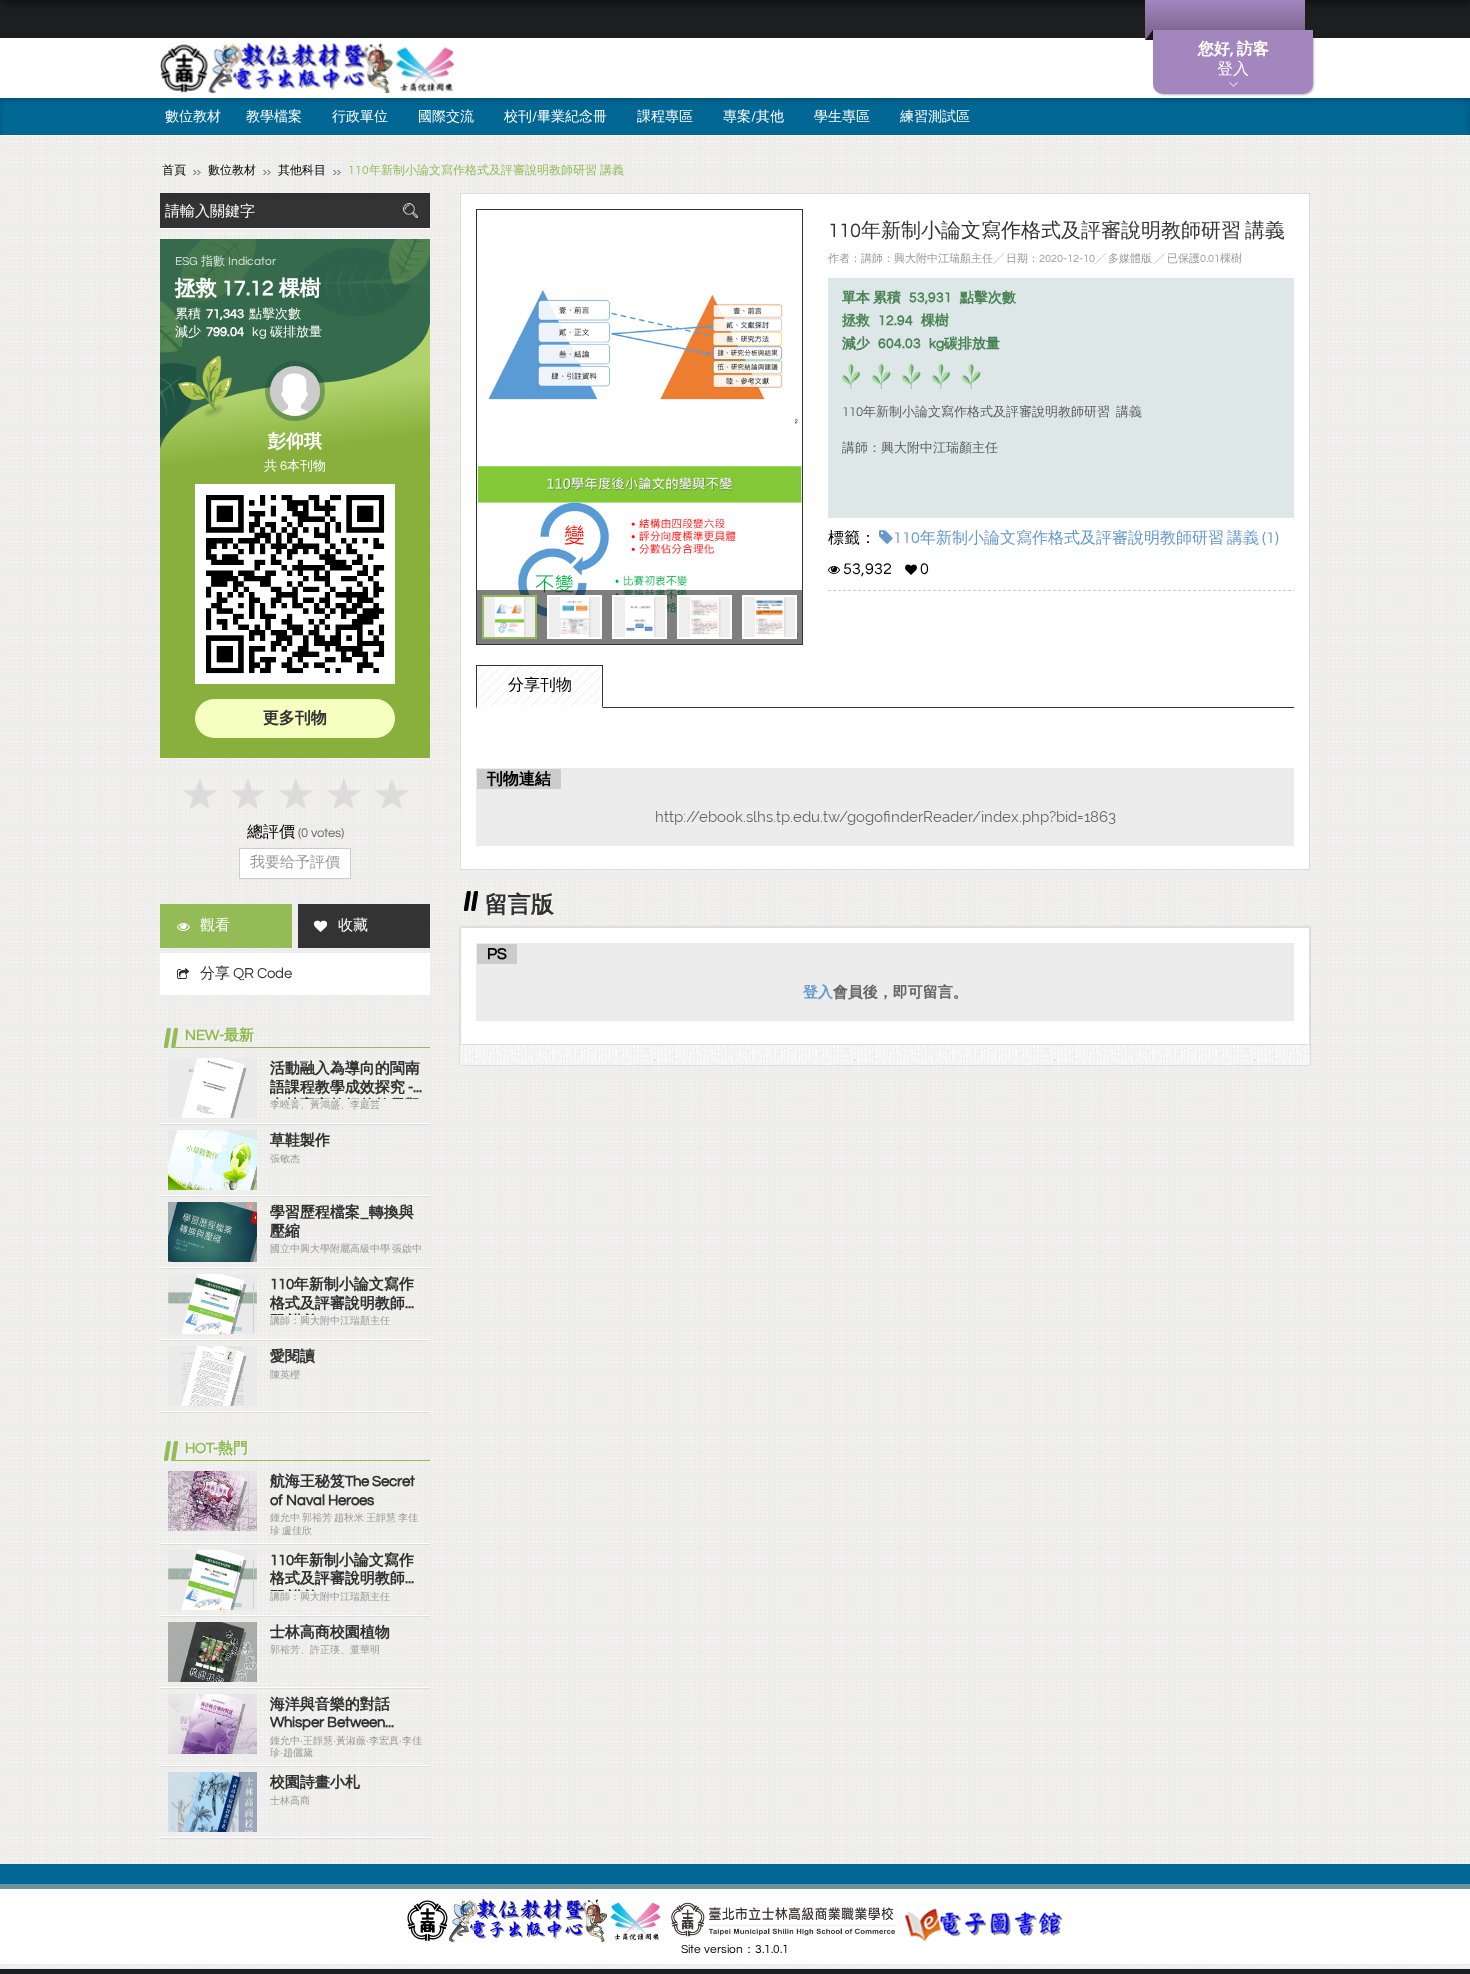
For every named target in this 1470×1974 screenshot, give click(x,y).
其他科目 (302, 170)
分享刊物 (540, 685)
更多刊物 (295, 718)
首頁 (174, 170)
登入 (818, 992)
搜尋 (410, 210)
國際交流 (446, 117)
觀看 (215, 925)
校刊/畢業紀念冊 (555, 117)
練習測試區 (935, 117)
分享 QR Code (246, 973)
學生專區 (842, 117)
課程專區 (665, 117)
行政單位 (360, 117)
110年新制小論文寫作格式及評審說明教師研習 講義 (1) (1086, 538)
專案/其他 (753, 117)
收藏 (353, 925)
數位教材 (193, 117)
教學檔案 (274, 117)
